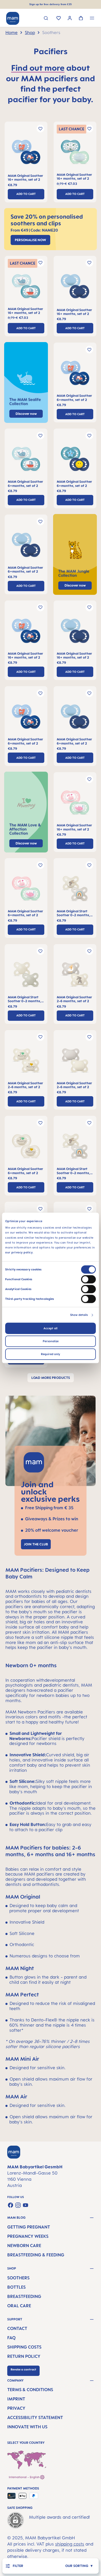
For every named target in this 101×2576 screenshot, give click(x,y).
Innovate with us (27, 2427)
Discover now (75, 585)
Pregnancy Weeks (28, 2236)
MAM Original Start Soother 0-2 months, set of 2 (73, 913)
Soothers (18, 2278)
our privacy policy (19, 1253)
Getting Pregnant (29, 2227)
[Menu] (92, 19)
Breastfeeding (24, 2296)
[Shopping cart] (81, 19)
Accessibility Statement (35, 2417)
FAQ (11, 2338)
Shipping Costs (24, 2347)
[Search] (46, 19)
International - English (24, 2477)
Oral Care (19, 2306)
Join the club (36, 1544)
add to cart (26, 194)
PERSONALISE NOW (30, 240)
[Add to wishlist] (40, 129)
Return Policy (24, 2356)
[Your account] (70, 19)
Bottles (16, 2287)
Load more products (51, 1378)
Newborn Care (24, 2246)
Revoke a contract (23, 2369)
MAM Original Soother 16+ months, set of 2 (25, 178)
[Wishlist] (59, 19)
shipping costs (70, 2544)
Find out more (38, 68)
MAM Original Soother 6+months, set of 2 (74, 398)
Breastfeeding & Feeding (36, 2255)
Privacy (16, 2408)
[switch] (88, 1279)
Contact (17, 2328)
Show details (79, 1315)
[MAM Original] (26, 154)
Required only (51, 1354)
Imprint (16, 2399)
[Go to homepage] (13, 18)
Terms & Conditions (30, 2390)
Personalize (51, 1341)
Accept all (51, 1329)
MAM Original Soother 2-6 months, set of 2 (74, 999)
